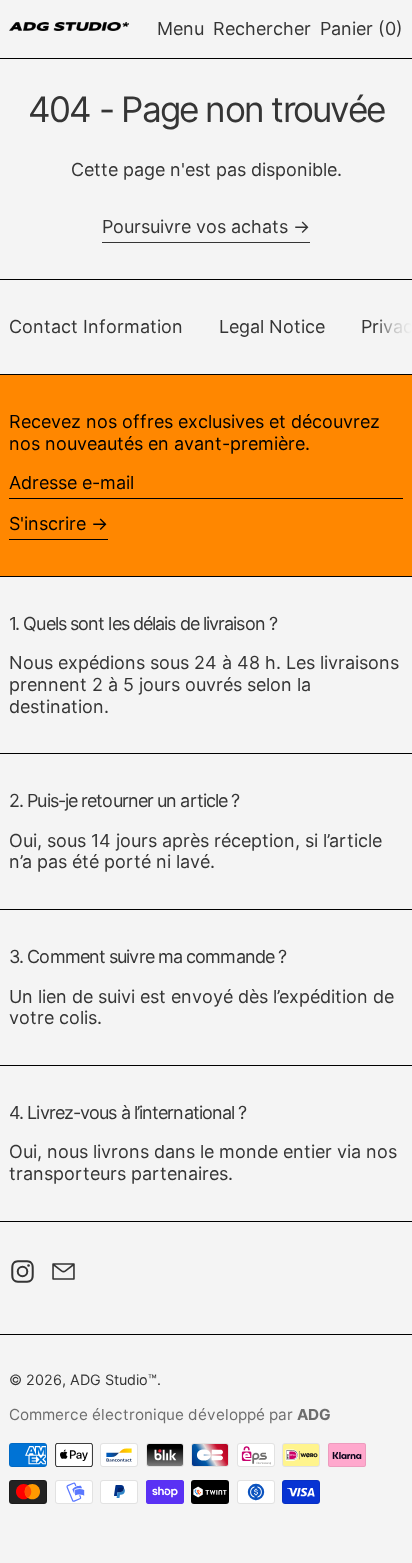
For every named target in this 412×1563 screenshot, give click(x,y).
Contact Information (96, 326)
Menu (180, 28)
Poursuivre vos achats (195, 226)
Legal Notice (272, 326)
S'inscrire (47, 523)
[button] (262, 29)
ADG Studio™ (113, 1379)
